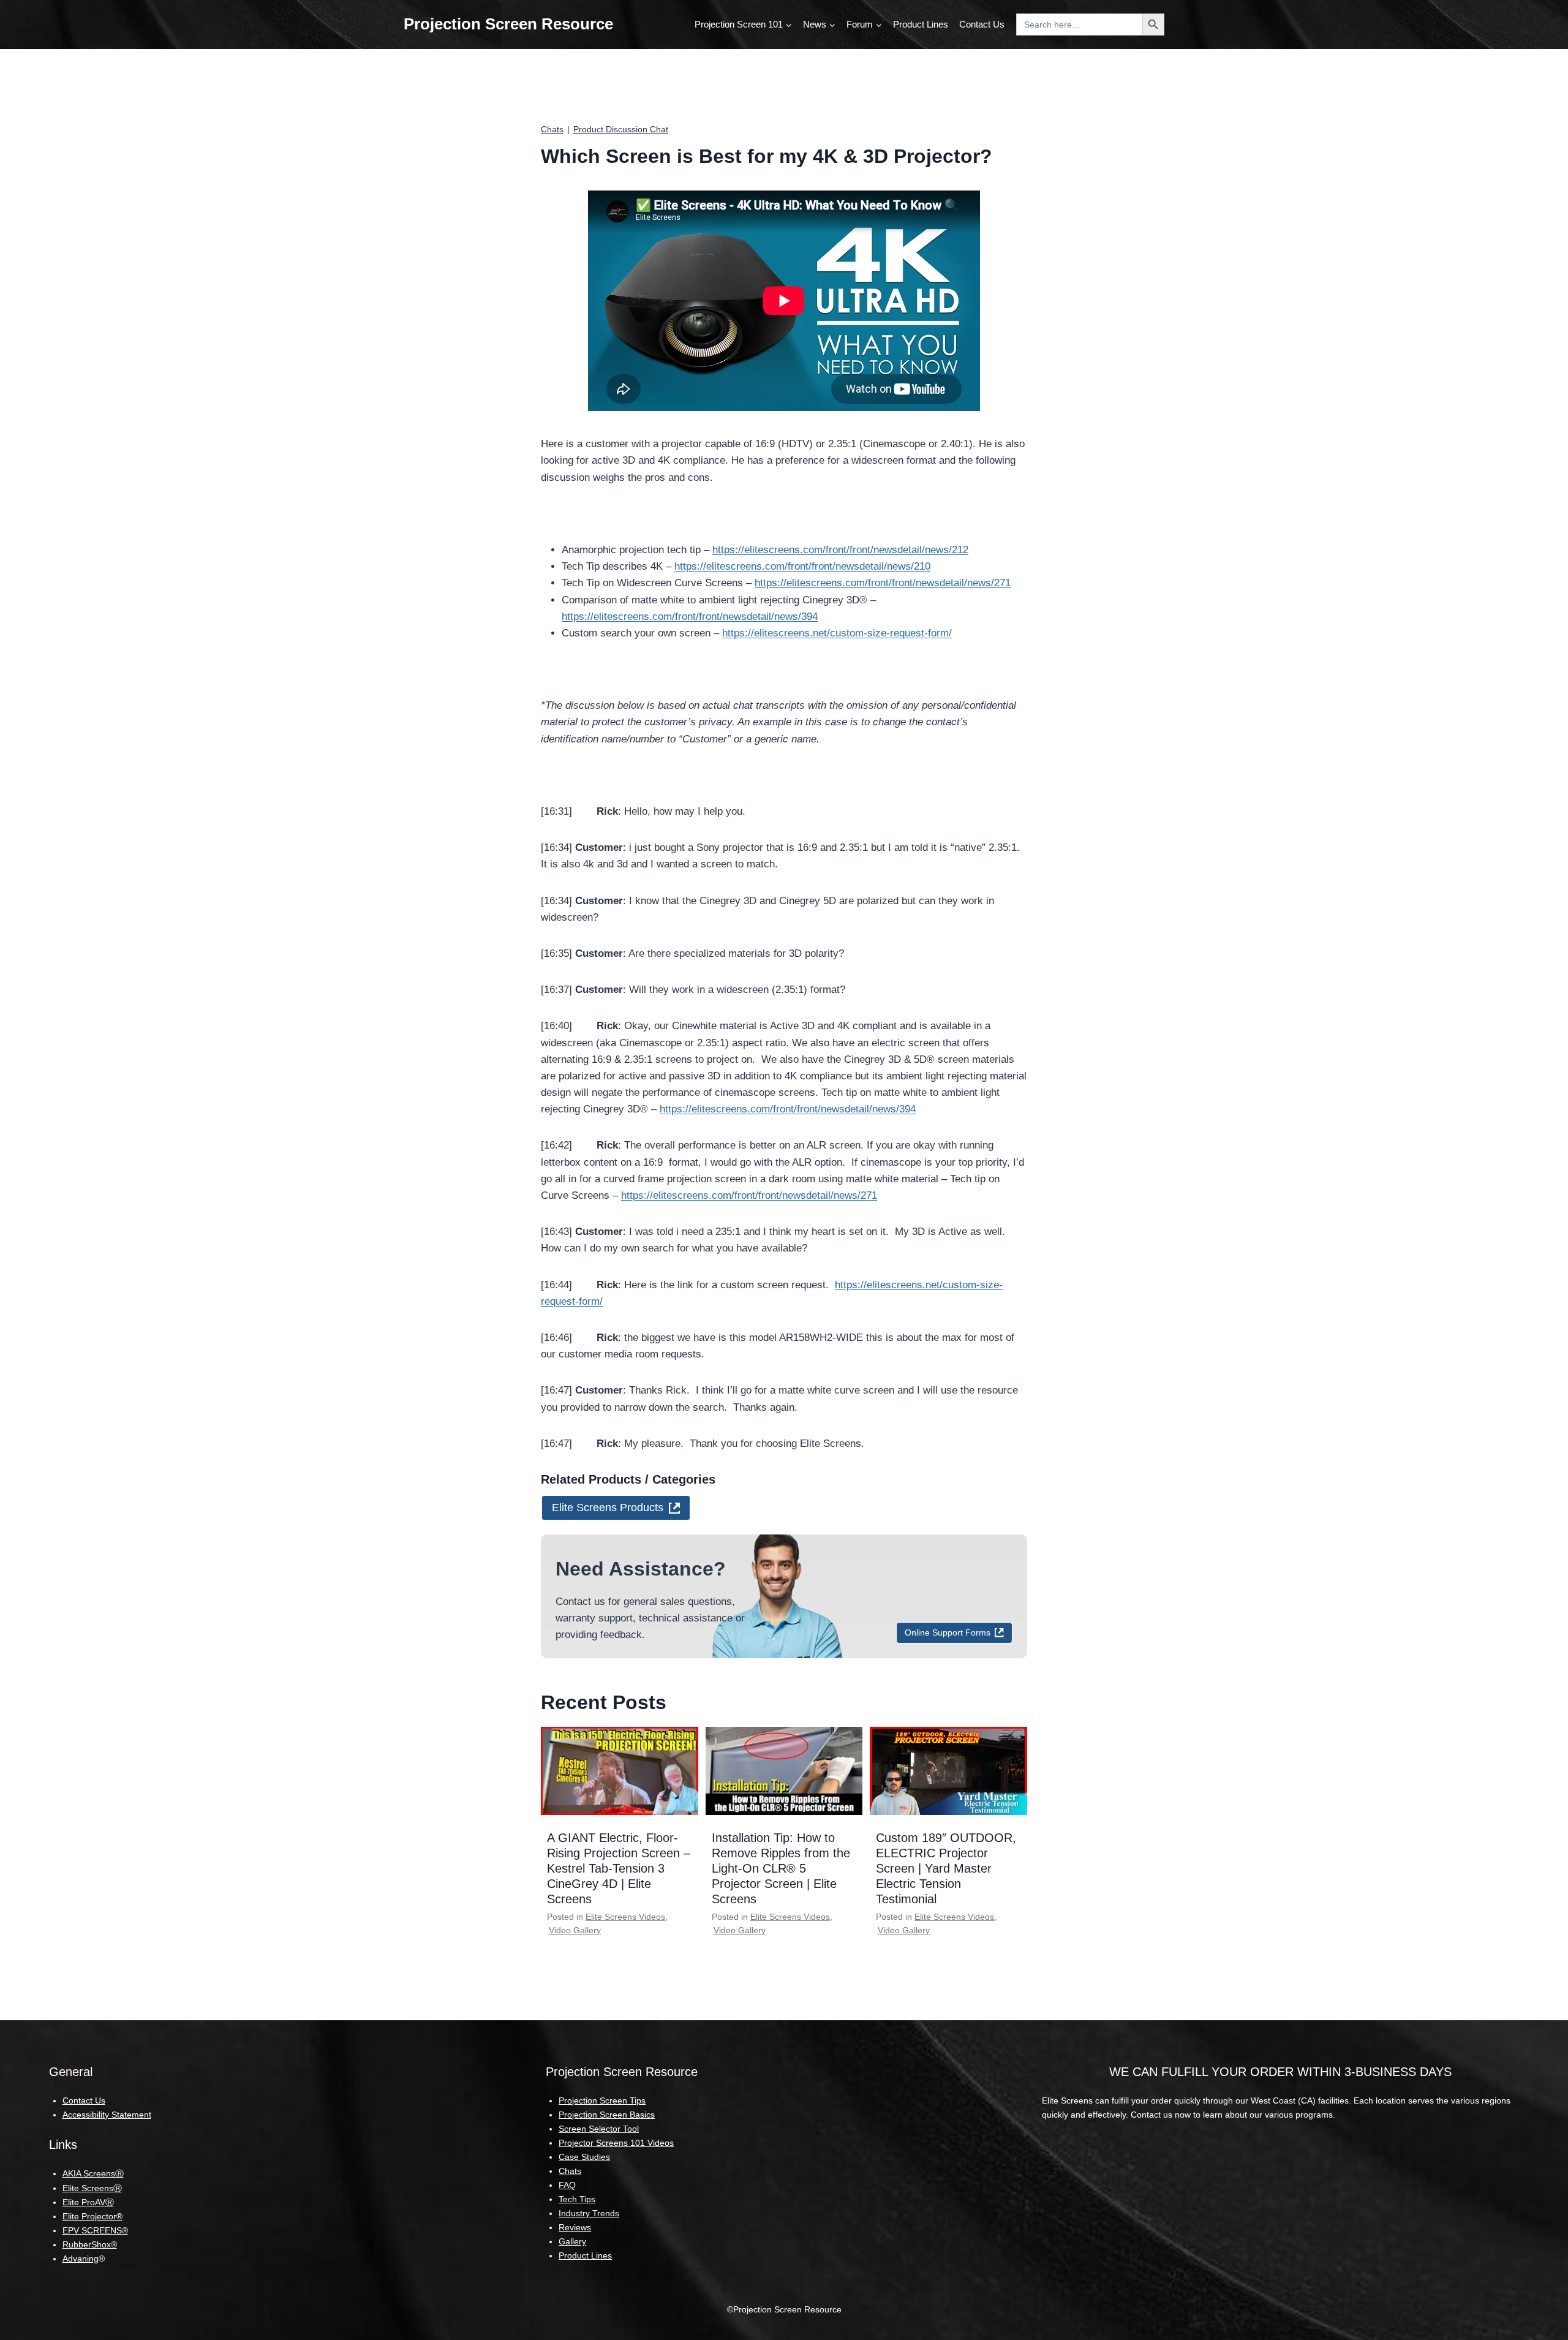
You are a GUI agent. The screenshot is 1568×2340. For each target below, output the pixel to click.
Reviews (575, 2227)
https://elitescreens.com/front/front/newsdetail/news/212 (840, 550)
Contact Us (982, 24)
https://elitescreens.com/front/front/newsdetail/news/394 (690, 617)
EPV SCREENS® (95, 2230)
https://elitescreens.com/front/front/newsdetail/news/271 (883, 583)
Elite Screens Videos (625, 1917)
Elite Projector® (92, 2216)
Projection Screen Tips (602, 2100)
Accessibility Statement (107, 2115)
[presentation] (620, 1771)
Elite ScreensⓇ (92, 2188)
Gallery (572, 2241)
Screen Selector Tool (599, 2129)
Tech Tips (577, 2199)
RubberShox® (90, 2244)
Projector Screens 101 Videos (616, 2143)
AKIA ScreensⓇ (93, 2173)
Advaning (81, 2259)
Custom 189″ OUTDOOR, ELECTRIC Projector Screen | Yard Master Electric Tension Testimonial (946, 1868)
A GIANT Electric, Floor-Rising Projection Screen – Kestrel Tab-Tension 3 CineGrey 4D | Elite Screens (619, 1868)
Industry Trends (589, 2213)
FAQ (567, 2185)
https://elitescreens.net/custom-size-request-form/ (837, 633)
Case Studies (584, 2157)
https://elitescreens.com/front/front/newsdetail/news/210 (802, 566)
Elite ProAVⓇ (88, 2202)
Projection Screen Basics (607, 2115)
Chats (552, 129)
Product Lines (921, 24)
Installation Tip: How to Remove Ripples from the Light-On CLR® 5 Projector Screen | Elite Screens (781, 1868)
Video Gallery (575, 1930)
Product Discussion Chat (621, 129)
